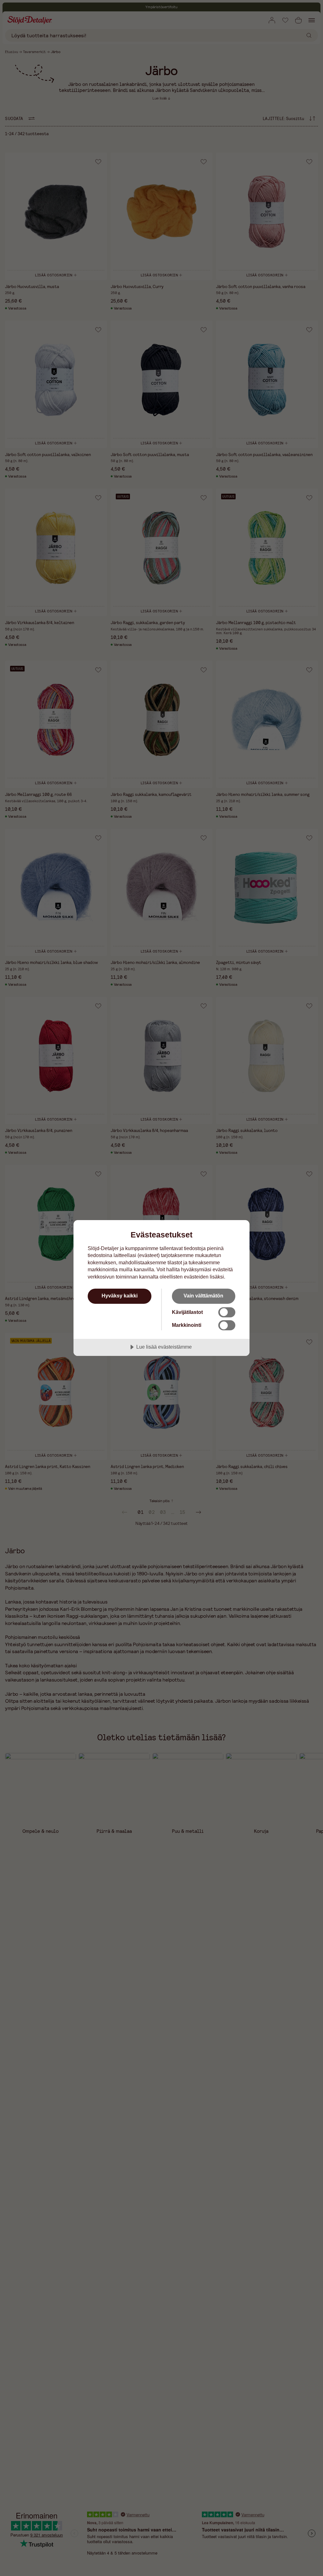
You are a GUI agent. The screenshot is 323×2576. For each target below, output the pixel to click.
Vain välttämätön (203, 1296)
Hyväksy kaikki (120, 1296)
